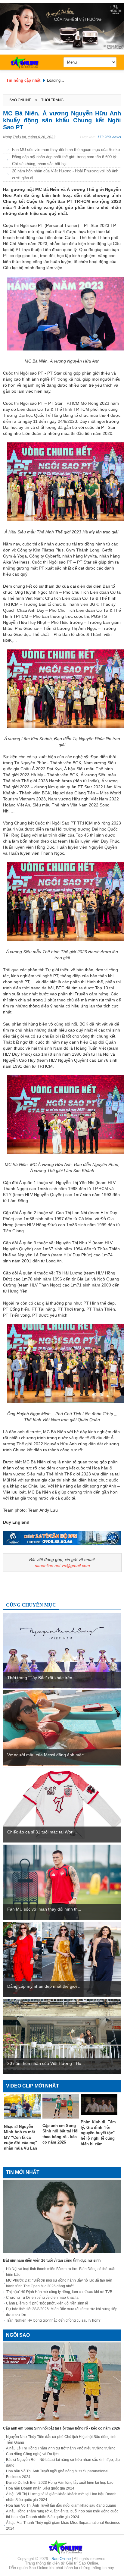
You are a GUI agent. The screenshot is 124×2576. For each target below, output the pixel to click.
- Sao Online (60, 2559)
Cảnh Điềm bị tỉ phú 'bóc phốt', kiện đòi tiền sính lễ (47, 2303)
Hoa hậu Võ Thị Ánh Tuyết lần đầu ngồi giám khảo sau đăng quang (61, 2505)
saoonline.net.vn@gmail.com (62, 1566)
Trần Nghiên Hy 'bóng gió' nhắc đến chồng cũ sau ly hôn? (53, 2320)
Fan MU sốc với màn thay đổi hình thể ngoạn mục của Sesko (66, 150)
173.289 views (109, 137)
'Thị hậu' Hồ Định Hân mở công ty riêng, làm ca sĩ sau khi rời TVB (59, 2292)
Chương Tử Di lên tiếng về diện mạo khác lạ (42, 2298)
